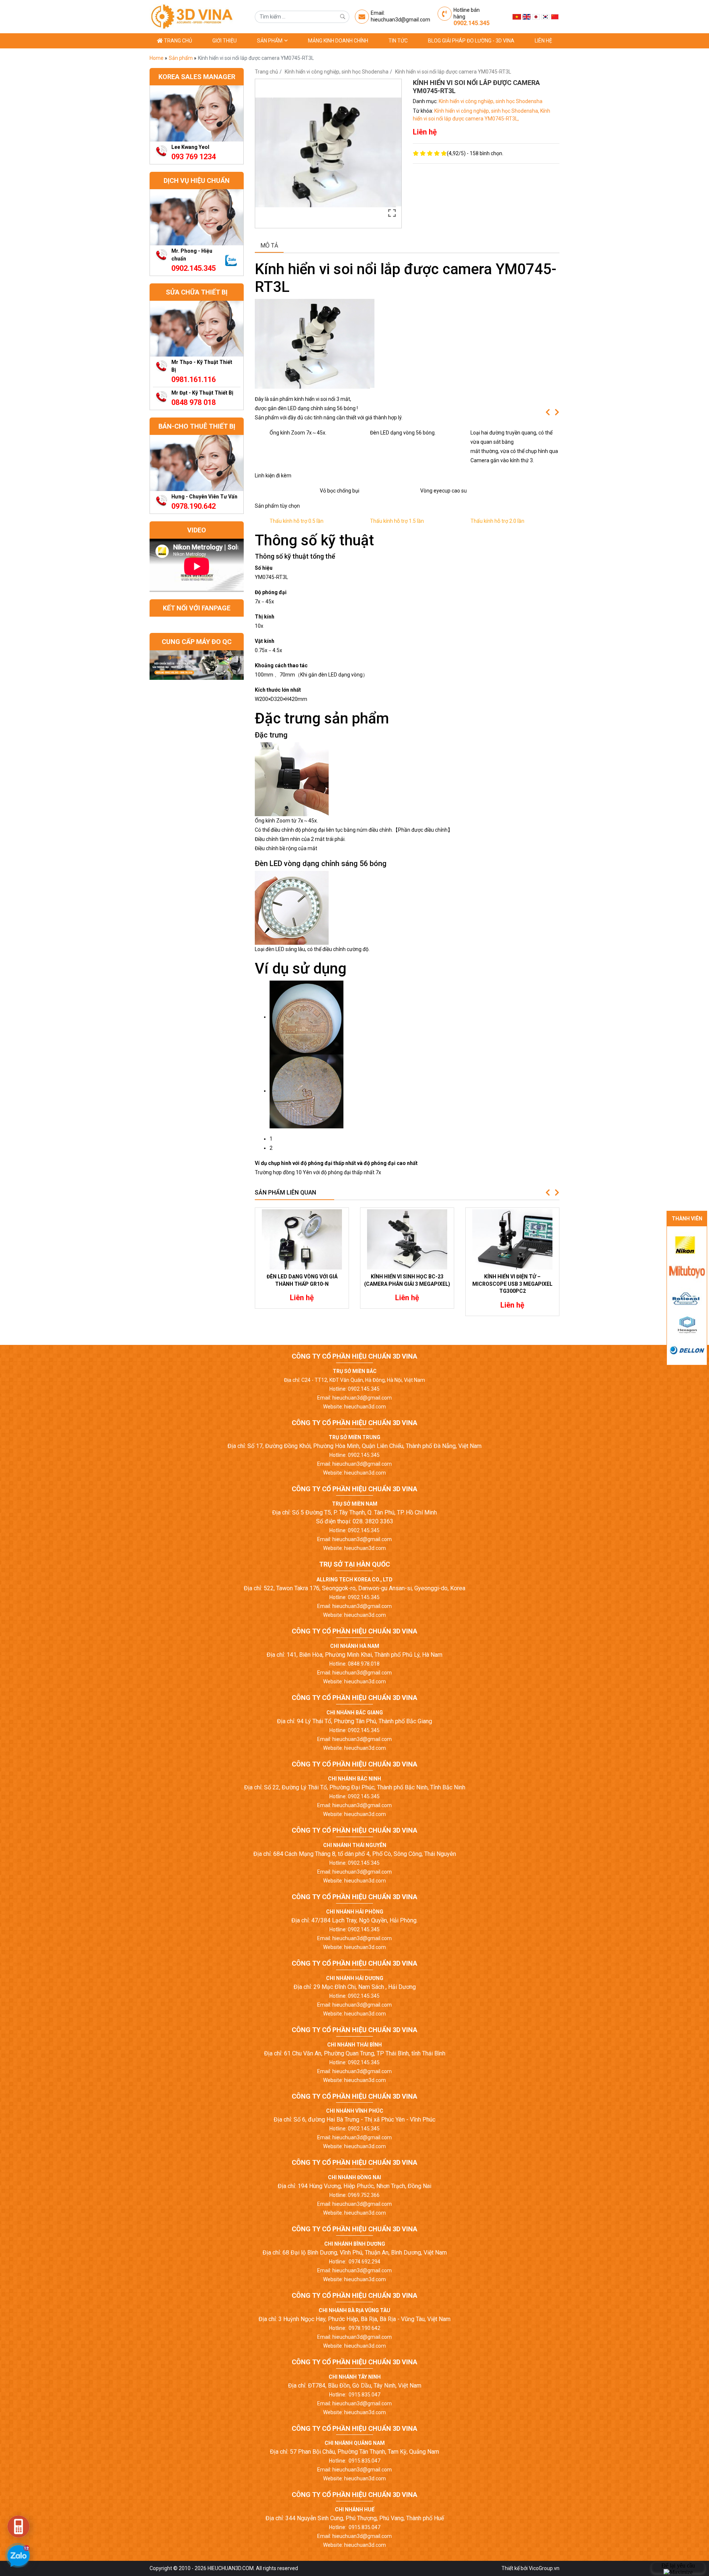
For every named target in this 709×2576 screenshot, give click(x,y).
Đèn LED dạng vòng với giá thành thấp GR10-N (302, 1280)
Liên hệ (543, 41)
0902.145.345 (472, 23)
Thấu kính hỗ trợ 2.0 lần (497, 521)
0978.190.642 (193, 506)
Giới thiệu (225, 41)
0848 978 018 (193, 402)
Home (157, 58)
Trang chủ (177, 41)
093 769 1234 (193, 157)
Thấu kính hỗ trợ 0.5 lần (297, 521)
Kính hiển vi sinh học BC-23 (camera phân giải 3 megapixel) (407, 1280)
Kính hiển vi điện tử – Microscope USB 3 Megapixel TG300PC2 (512, 1284)
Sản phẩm (270, 41)
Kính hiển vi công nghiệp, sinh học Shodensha (337, 72)
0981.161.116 (193, 379)
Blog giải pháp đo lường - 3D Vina (471, 41)
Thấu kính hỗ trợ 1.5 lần (397, 521)
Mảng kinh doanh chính (338, 41)
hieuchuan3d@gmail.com (400, 20)
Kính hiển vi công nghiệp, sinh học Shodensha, (487, 111)
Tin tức (398, 41)
